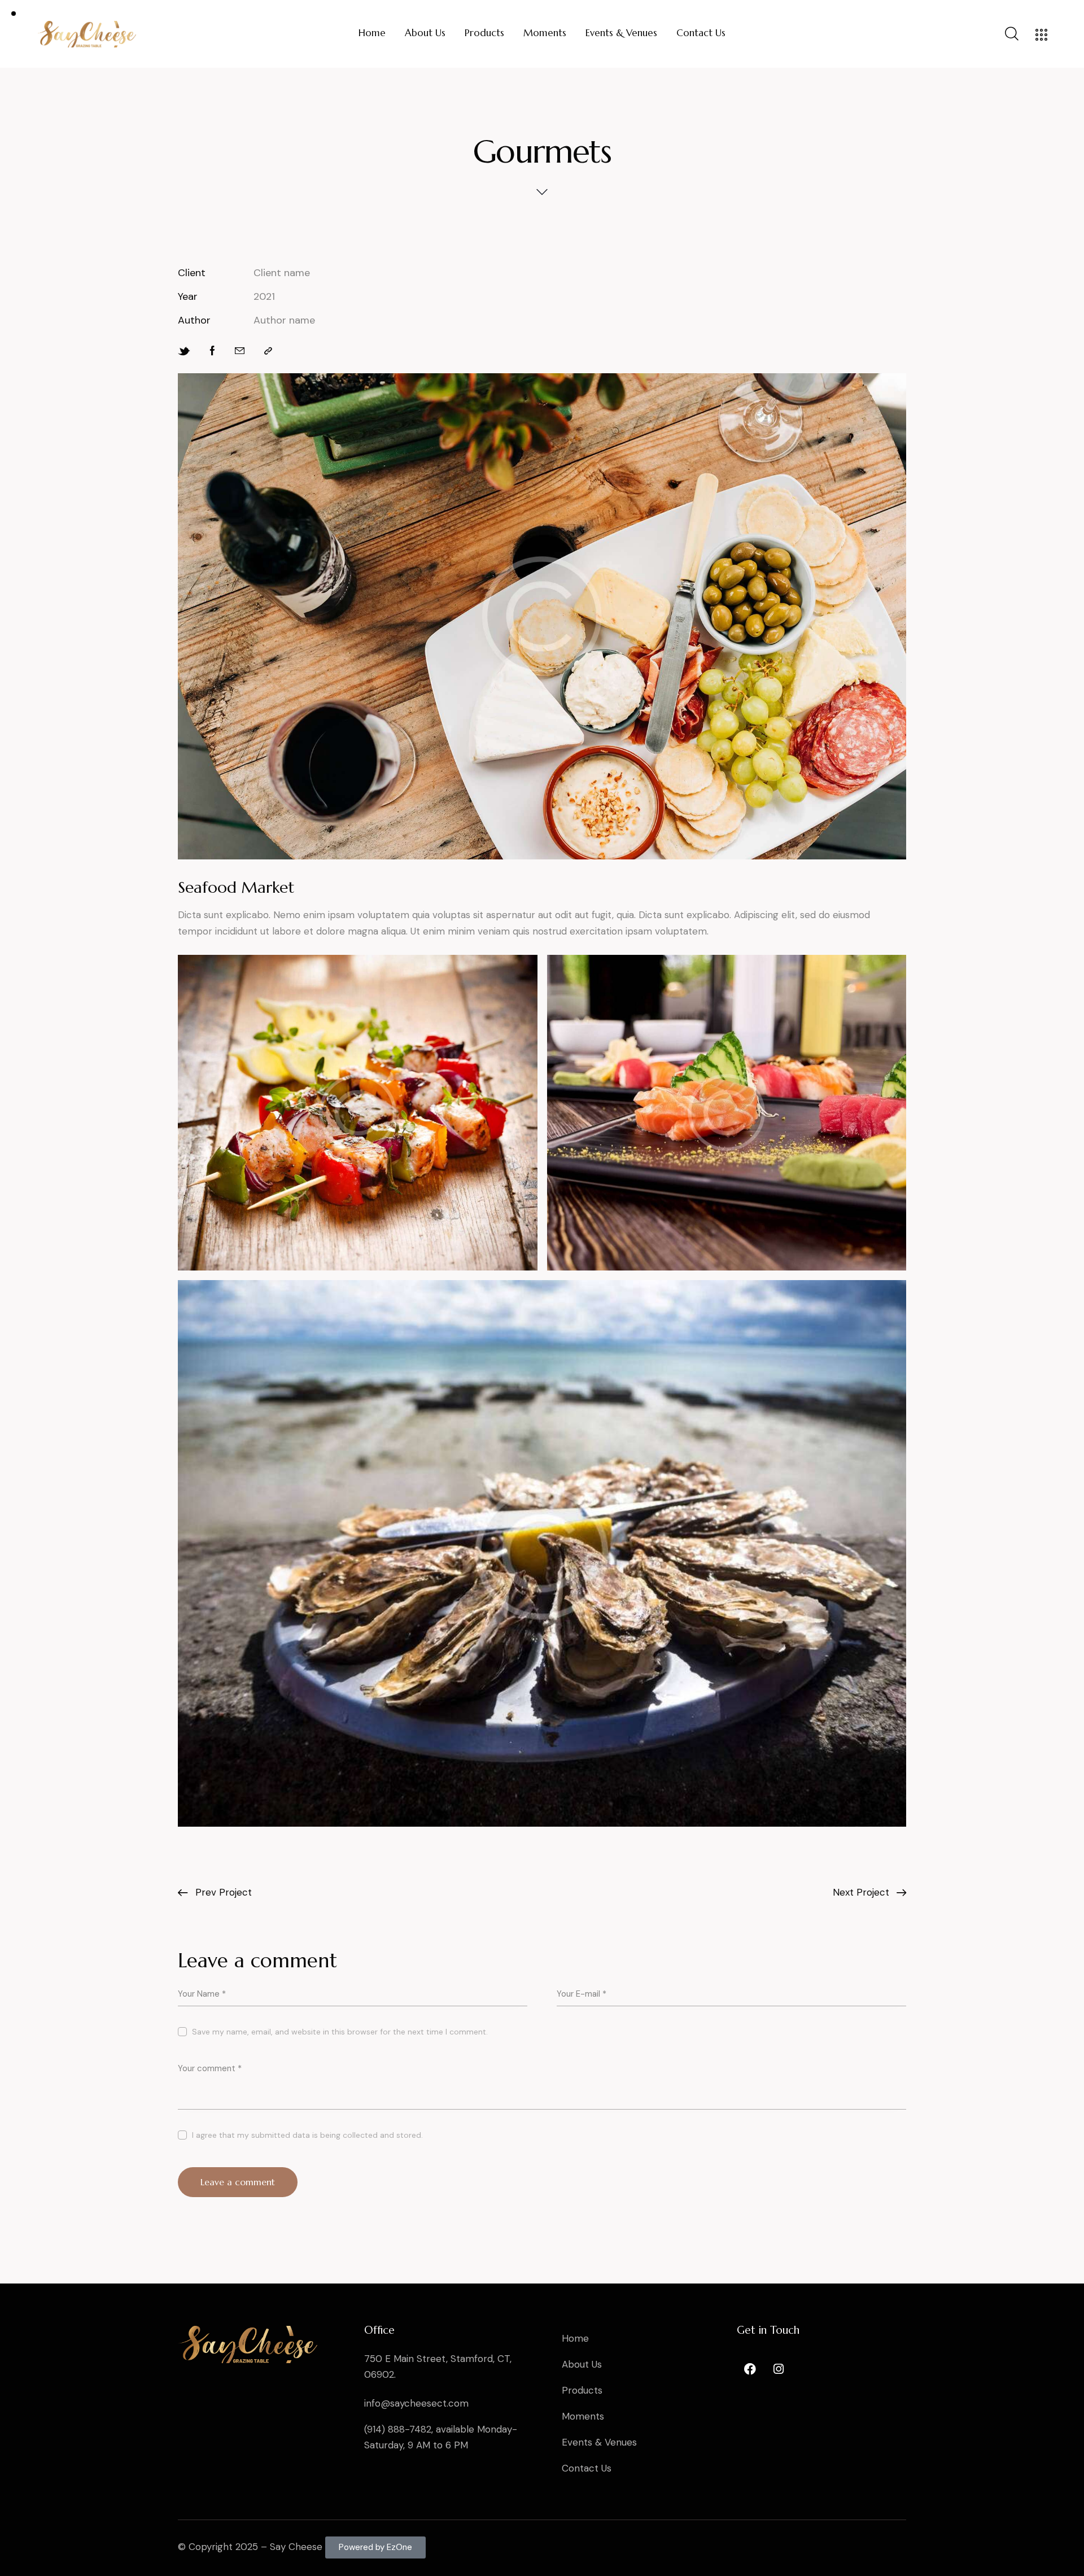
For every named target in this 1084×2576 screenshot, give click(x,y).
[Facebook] (750, 2369)
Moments (583, 2416)
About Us (582, 2364)
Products (582, 2390)
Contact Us (587, 2468)
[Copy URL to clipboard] (268, 351)
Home (575, 2338)
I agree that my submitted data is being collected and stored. (307, 2135)
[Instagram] (779, 2369)
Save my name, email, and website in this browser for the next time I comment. (340, 2032)
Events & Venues (599, 2442)
